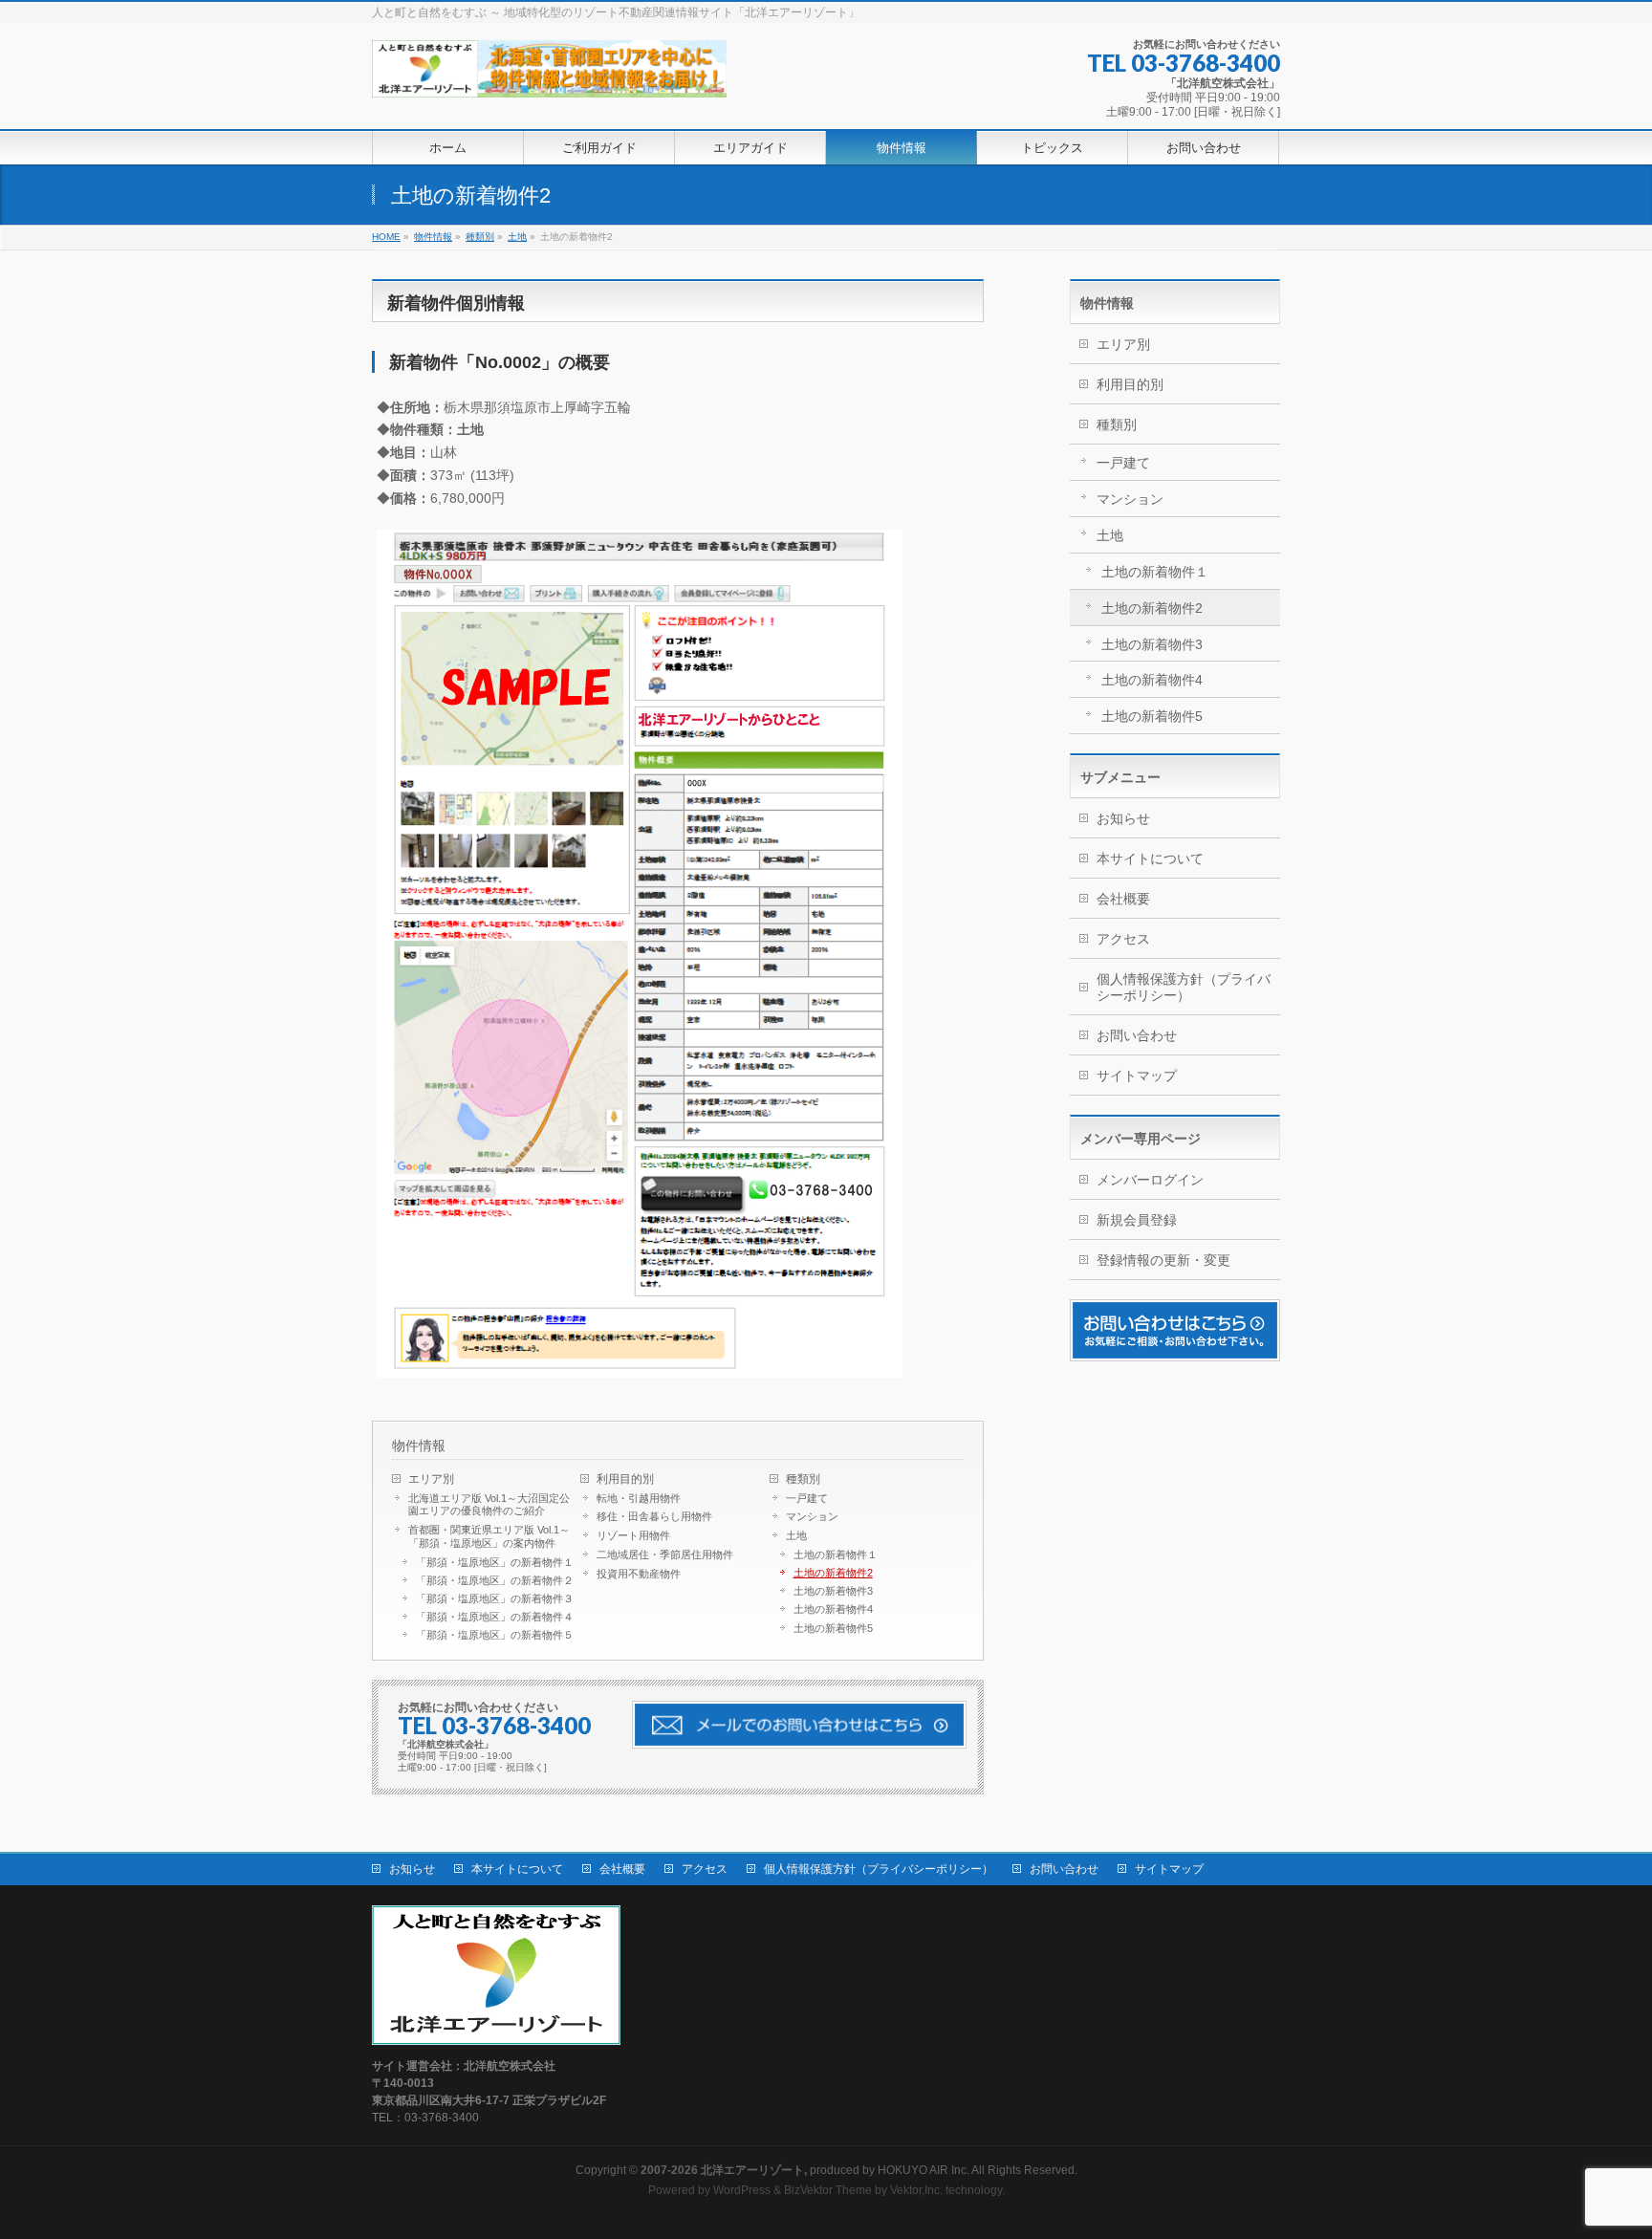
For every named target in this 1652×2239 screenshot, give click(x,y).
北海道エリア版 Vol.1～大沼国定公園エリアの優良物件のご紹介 (489, 1505)
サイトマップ (1137, 1076)
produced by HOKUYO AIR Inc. (805, 2170)
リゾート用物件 (633, 1535)
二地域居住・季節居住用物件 (665, 1554)
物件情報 (419, 1446)
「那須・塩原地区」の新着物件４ (495, 1617)
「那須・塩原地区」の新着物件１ (495, 1562)
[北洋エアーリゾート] (549, 76)
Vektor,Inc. (916, 2190)
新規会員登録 (1137, 1220)
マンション (812, 1516)
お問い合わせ (1137, 1035)
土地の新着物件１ (836, 1554)
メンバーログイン (1150, 1180)
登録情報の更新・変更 (1163, 1260)
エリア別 (431, 1479)
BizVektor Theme (828, 2190)
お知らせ (1123, 818)
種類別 (803, 1479)
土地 (796, 1535)
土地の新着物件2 (833, 1573)
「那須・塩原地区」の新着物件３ (495, 1598)
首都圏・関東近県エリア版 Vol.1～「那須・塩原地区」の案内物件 (489, 1536)
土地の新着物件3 (833, 1591)
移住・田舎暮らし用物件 (654, 1516)
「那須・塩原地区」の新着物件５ (495, 1635)
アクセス (1123, 939)
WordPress (742, 2190)
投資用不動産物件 (639, 1574)
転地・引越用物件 (639, 1498)
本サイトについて (1150, 859)
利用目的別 (625, 1479)
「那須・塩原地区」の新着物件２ (495, 1580)
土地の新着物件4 (833, 1609)
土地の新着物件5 (833, 1628)
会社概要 (1123, 899)
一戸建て (807, 1498)
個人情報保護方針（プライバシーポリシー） (1184, 987)
